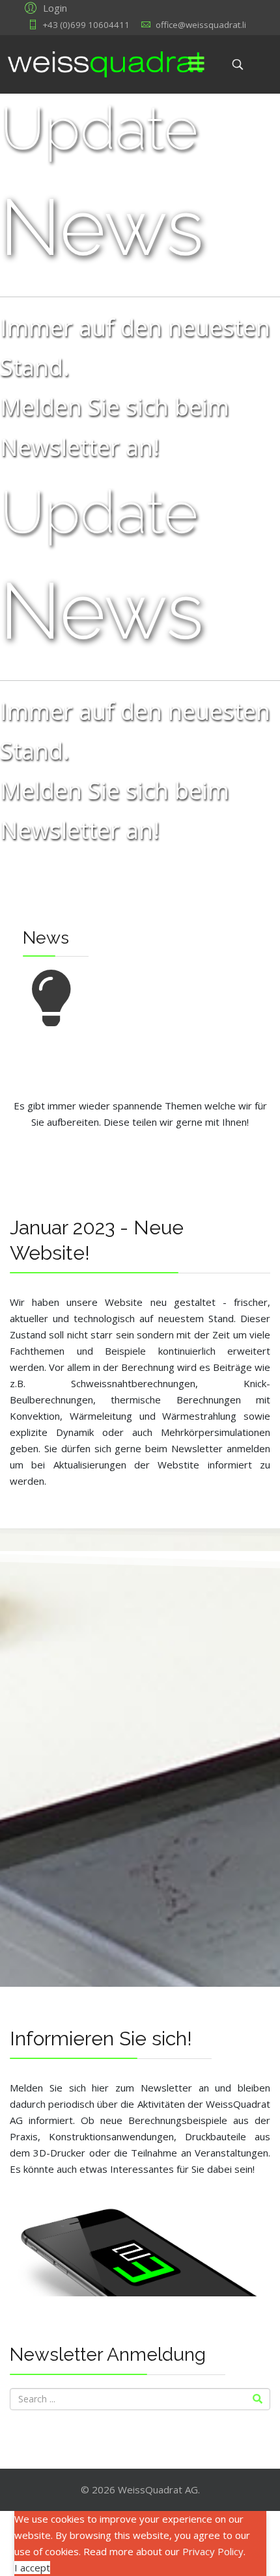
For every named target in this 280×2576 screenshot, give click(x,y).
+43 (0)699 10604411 (86, 25)
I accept (32, 2568)
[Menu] (196, 64)
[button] (44, 7)
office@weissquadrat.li (201, 25)
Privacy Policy (213, 2551)
